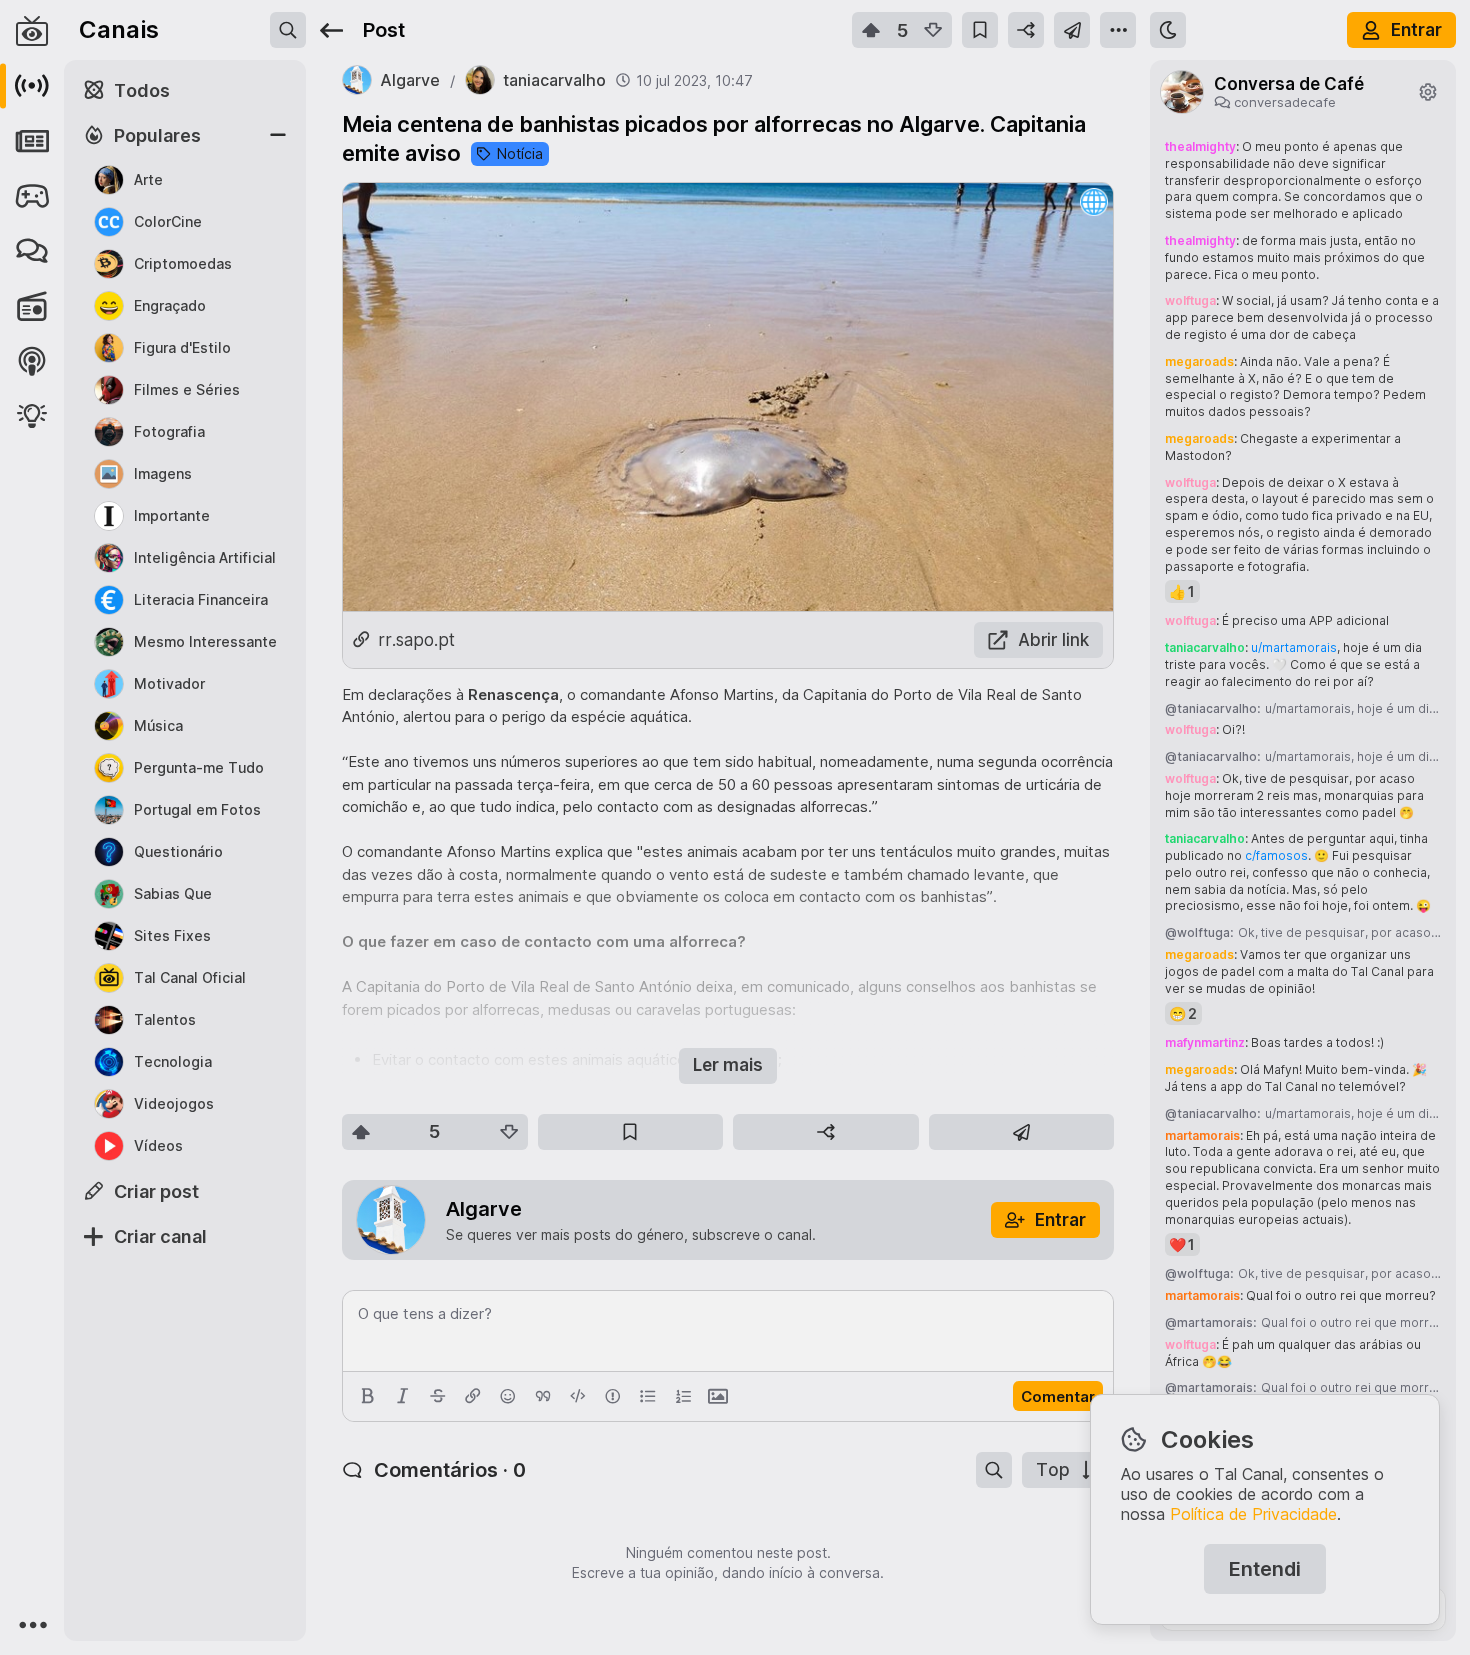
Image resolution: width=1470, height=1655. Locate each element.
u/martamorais (1294, 647)
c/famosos (1276, 855)
